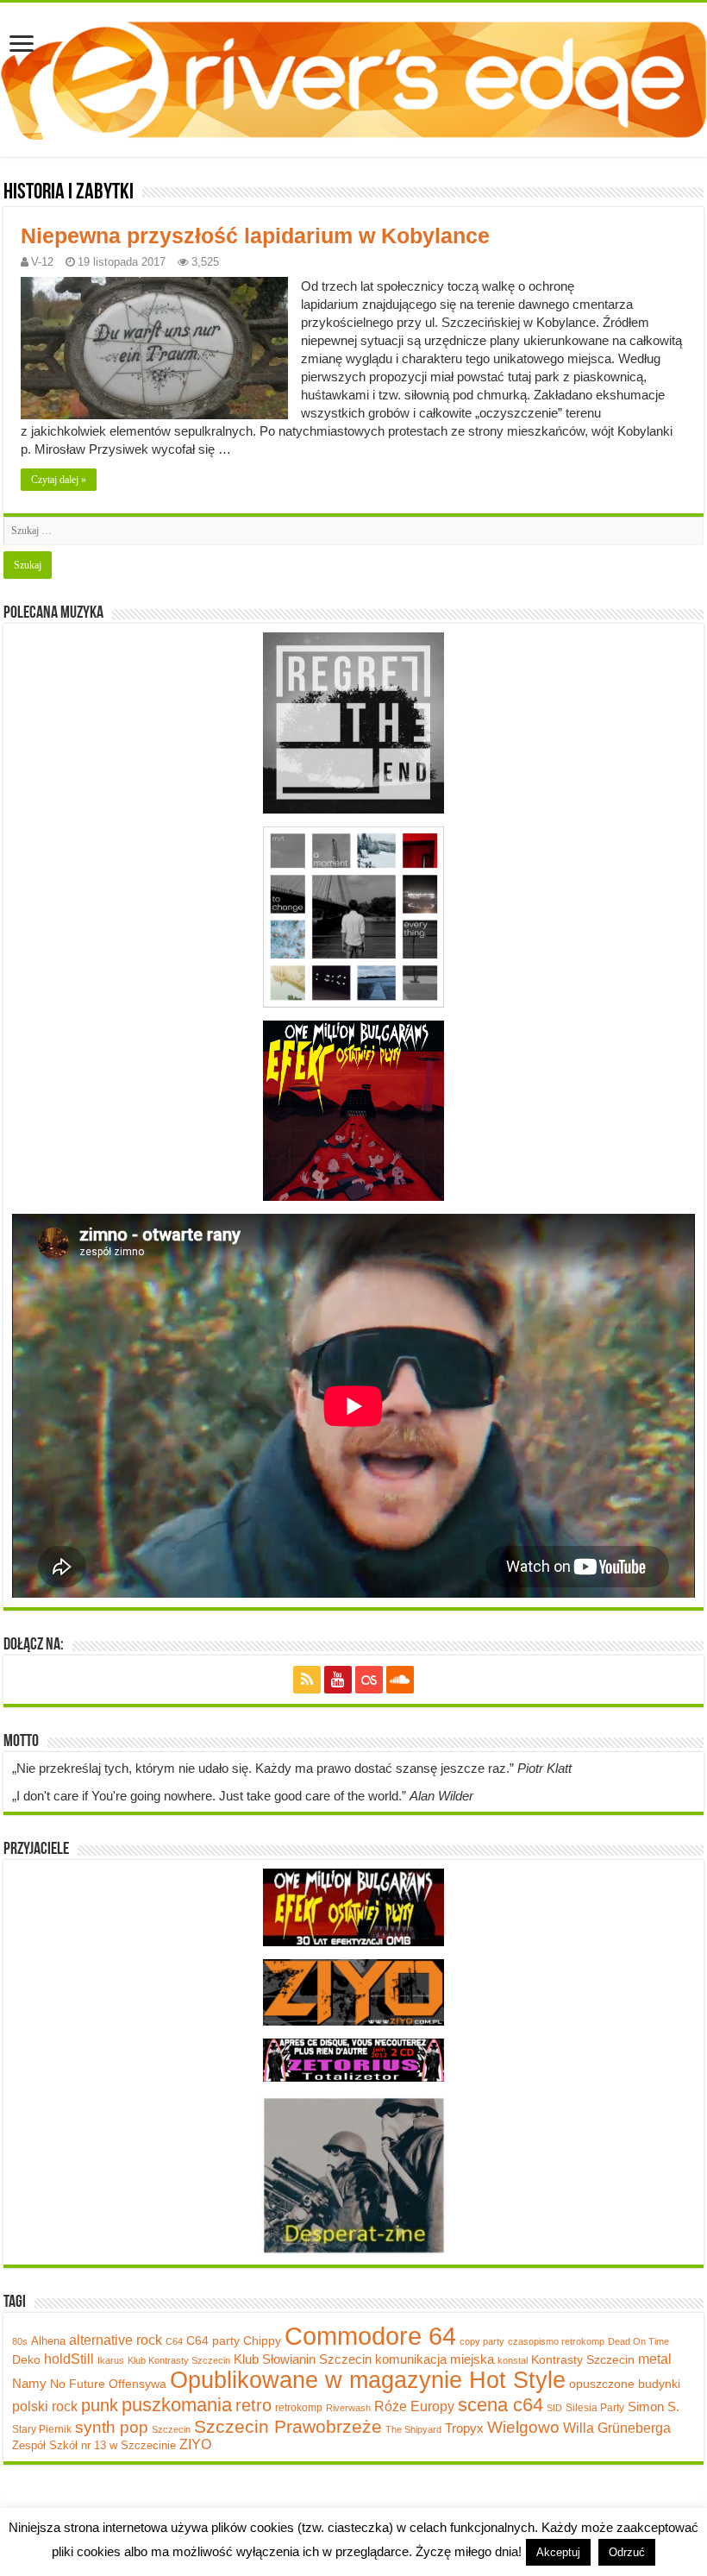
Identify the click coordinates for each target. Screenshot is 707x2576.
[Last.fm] (369, 1680)
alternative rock (116, 2340)
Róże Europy (414, 2406)
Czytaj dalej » (59, 480)
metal (655, 2359)
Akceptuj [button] (558, 2552)
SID (554, 2408)
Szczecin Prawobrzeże (288, 2426)
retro (253, 2405)
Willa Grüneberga (617, 2428)
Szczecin (171, 2429)
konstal (513, 2360)
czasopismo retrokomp (556, 2341)
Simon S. (654, 2406)
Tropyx (464, 2428)
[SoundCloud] (400, 1680)
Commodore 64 (370, 2336)
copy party (482, 2341)
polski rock (45, 2406)
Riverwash (348, 2408)
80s (20, 2341)
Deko (26, 2359)
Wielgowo (523, 2427)
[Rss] (307, 1680)
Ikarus (111, 2360)
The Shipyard (413, 2429)
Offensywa (138, 2384)
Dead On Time (638, 2341)
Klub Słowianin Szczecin (303, 2359)
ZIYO (195, 2444)
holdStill (69, 2359)
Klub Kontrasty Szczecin (179, 2360)
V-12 (42, 262)
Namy (29, 2383)
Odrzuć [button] (627, 2552)
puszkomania (177, 2405)
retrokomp (299, 2408)
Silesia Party (595, 2408)
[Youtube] (338, 1680)
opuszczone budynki (625, 2384)
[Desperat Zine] (353, 2174)
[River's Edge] (353, 77)
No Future (78, 2384)
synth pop (112, 2427)
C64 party (213, 2340)
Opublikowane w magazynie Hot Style (368, 2380)
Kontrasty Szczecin (583, 2359)
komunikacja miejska (435, 2359)
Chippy (262, 2340)
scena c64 (501, 2405)
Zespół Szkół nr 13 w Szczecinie (94, 2445)
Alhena (48, 2341)
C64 (174, 2341)
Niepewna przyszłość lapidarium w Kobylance (255, 236)
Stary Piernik (42, 2429)
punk (100, 2405)
